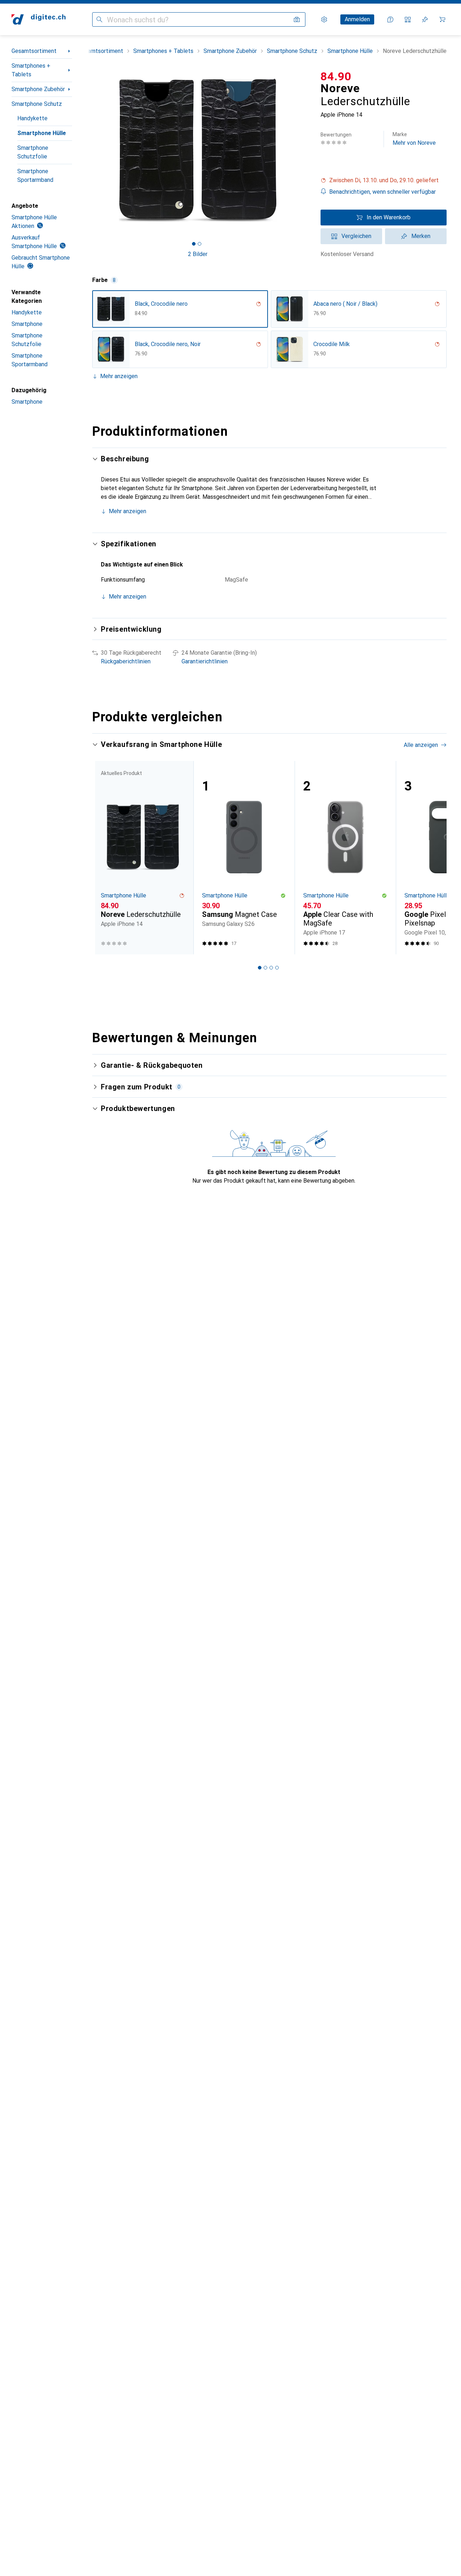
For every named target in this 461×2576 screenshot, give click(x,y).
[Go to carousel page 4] (277, 968)
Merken (421, 236)
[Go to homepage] (39, 19)
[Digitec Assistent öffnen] (390, 19)
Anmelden (357, 19)
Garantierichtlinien (205, 661)
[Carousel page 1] (194, 244)
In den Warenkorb (389, 217)
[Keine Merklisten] (425, 19)
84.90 (336, 76)
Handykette (32, 118)
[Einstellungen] (324, 19)
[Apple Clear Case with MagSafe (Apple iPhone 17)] (345, 858)
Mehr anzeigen (119, 376)
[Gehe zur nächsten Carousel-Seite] (434, 857)
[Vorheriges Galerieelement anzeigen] (91, 150)
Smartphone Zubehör (38, 89)
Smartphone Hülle (42, 133)
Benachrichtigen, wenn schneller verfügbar (382, 192)
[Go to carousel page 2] (265, 968)
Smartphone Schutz (37, 104)
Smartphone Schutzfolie (33, 152)
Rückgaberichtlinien (126, 661)
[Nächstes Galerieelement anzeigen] (305, 150)
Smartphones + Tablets (31, 70)
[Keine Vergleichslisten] (408, 19)
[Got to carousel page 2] (200, 244)
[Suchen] (99, 19)
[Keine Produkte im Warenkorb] (442, 19)
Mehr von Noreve (414, 139)
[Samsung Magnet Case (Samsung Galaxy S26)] (244, 858)
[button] (384, 180)
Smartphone (27, 324)
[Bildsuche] (297, 19)
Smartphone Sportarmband (35, 176)
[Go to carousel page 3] (271, 968)
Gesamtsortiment (34, 51)
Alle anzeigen (421, 745)
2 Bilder (198, 254)
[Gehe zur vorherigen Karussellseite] (105, 857)
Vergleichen (356, 236)
